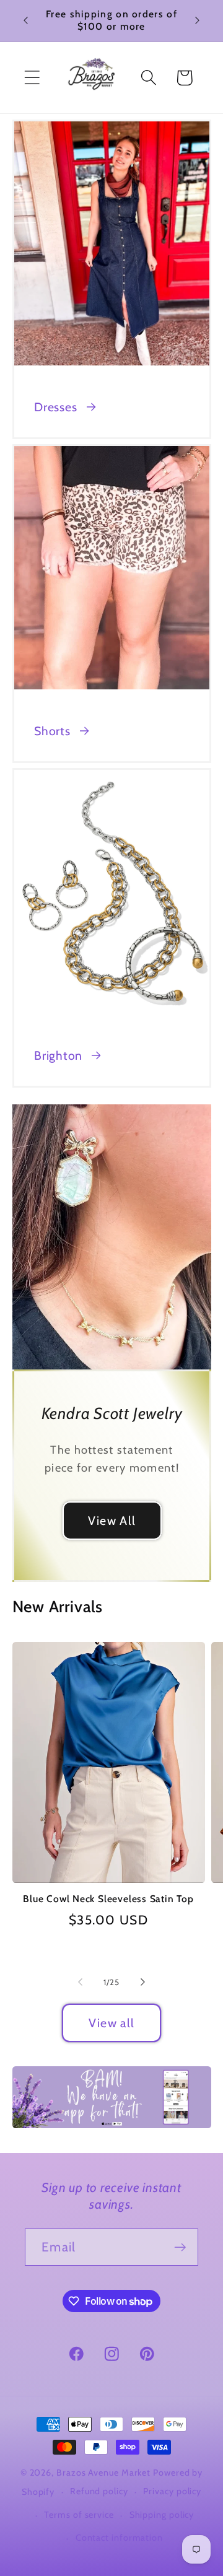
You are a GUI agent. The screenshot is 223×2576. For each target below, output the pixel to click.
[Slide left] (80, 1982)
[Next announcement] (198, 20)
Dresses (55, 407)
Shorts (52, 731)
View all (111, 2023)
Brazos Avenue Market (105, 2473)
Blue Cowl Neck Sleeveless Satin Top (108, 1899)
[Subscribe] (180, 2247)
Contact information (119, 2538)
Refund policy (99, 2491)
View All (111, 1520)
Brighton (58, 1055)
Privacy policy (172, 2491)
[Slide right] (143, 1982)
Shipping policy (162, 2515)
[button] (32, 78)
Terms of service (79, 2515)
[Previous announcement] (26, 20)
